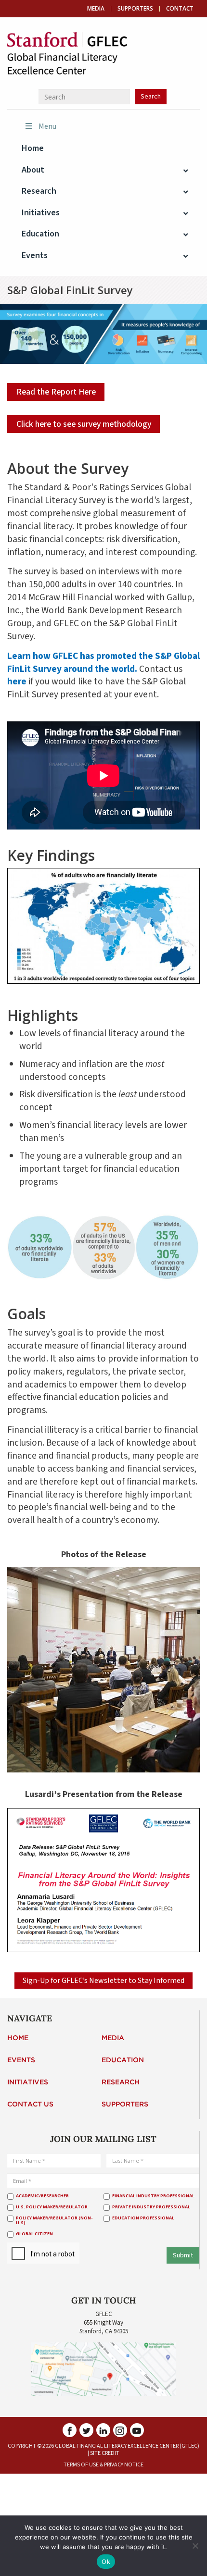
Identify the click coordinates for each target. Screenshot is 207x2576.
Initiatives (28, 2082)
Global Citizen (34, 2234)
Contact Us (30, 2105)
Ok (106, 2562)
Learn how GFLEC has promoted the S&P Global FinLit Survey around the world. (103, 663)
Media (96, 9)
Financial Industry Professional (153, 2196)
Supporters (135, 9)
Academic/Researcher (42, 2196)
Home (18, 2038)
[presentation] (78, 2254)
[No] (195, 2546)
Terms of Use (81, 2465)
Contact (180, 9)
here (17, 681)
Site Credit (105, 2453)
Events (21, 2060)
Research (121, 2082)
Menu (47, 126)
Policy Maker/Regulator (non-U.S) (54, 2221)
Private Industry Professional (151, 2207)
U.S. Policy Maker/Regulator (52, 2207)
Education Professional (143, 2218)
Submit (183, 2255)
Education (123, 2060)
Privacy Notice (124, 2465)
